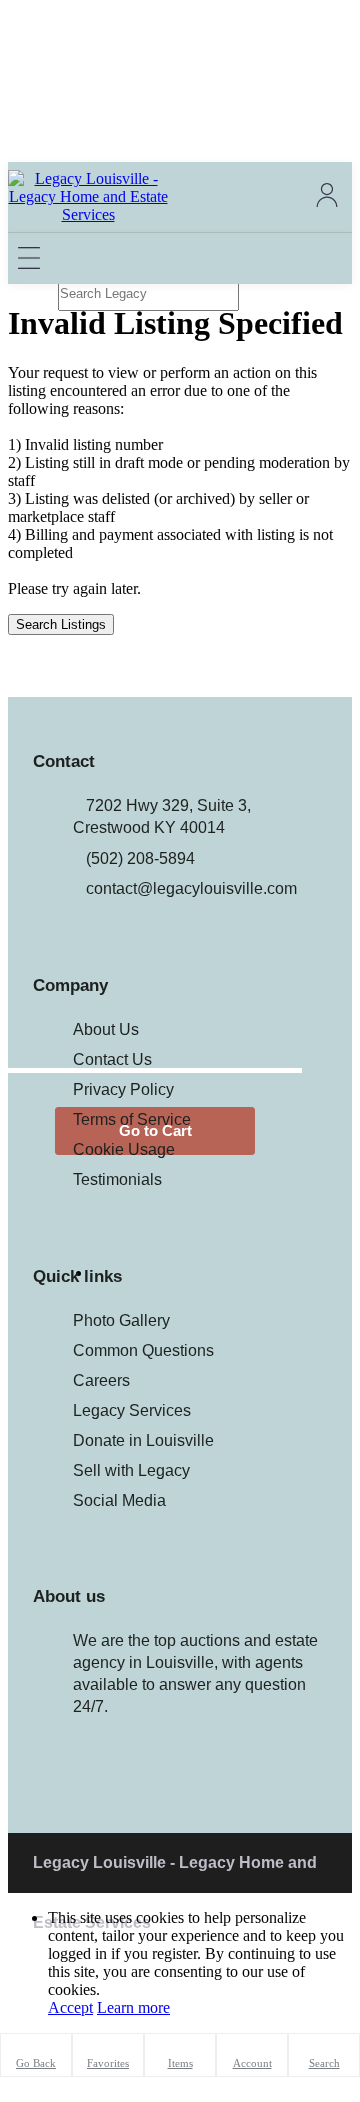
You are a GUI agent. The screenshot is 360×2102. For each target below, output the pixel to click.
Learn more (133, 2007)
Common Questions (143, 1350)
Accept (70, 2007)
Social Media (119, 1500)
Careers (101, 1380)
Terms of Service (132, 1119)
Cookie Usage (124, 1149)
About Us (106, 1029)
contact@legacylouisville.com (191, 888)
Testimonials (117, 1179)
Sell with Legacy (131, 1470)
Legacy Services (132, 1410)
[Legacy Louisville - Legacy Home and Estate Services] (88, 214)
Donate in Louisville (143, 1440)
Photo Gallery (121, 1320)
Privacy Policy (123, 1089)
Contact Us (112, 1059)
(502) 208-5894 (140, 858)
